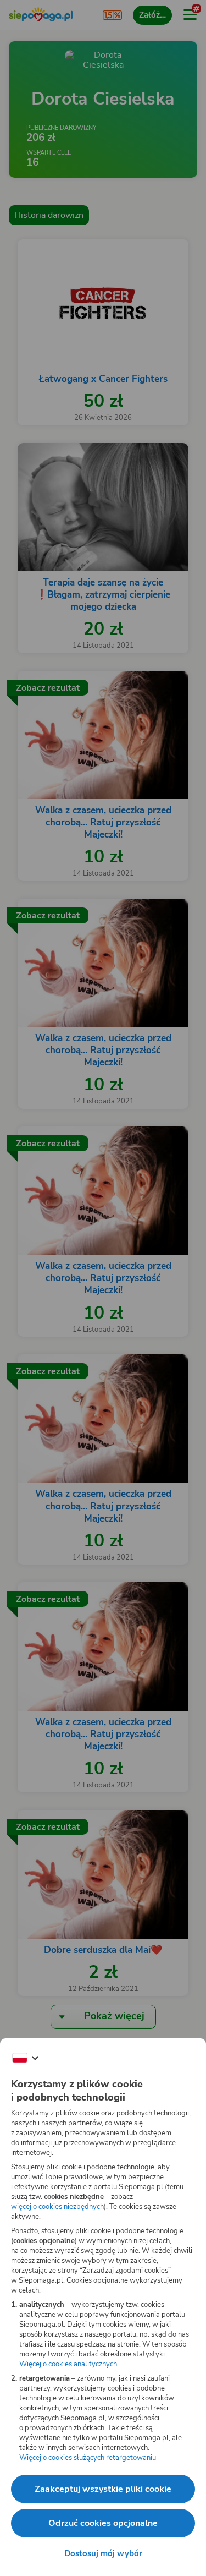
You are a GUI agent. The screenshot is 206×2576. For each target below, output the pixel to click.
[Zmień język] (25, 2058)
